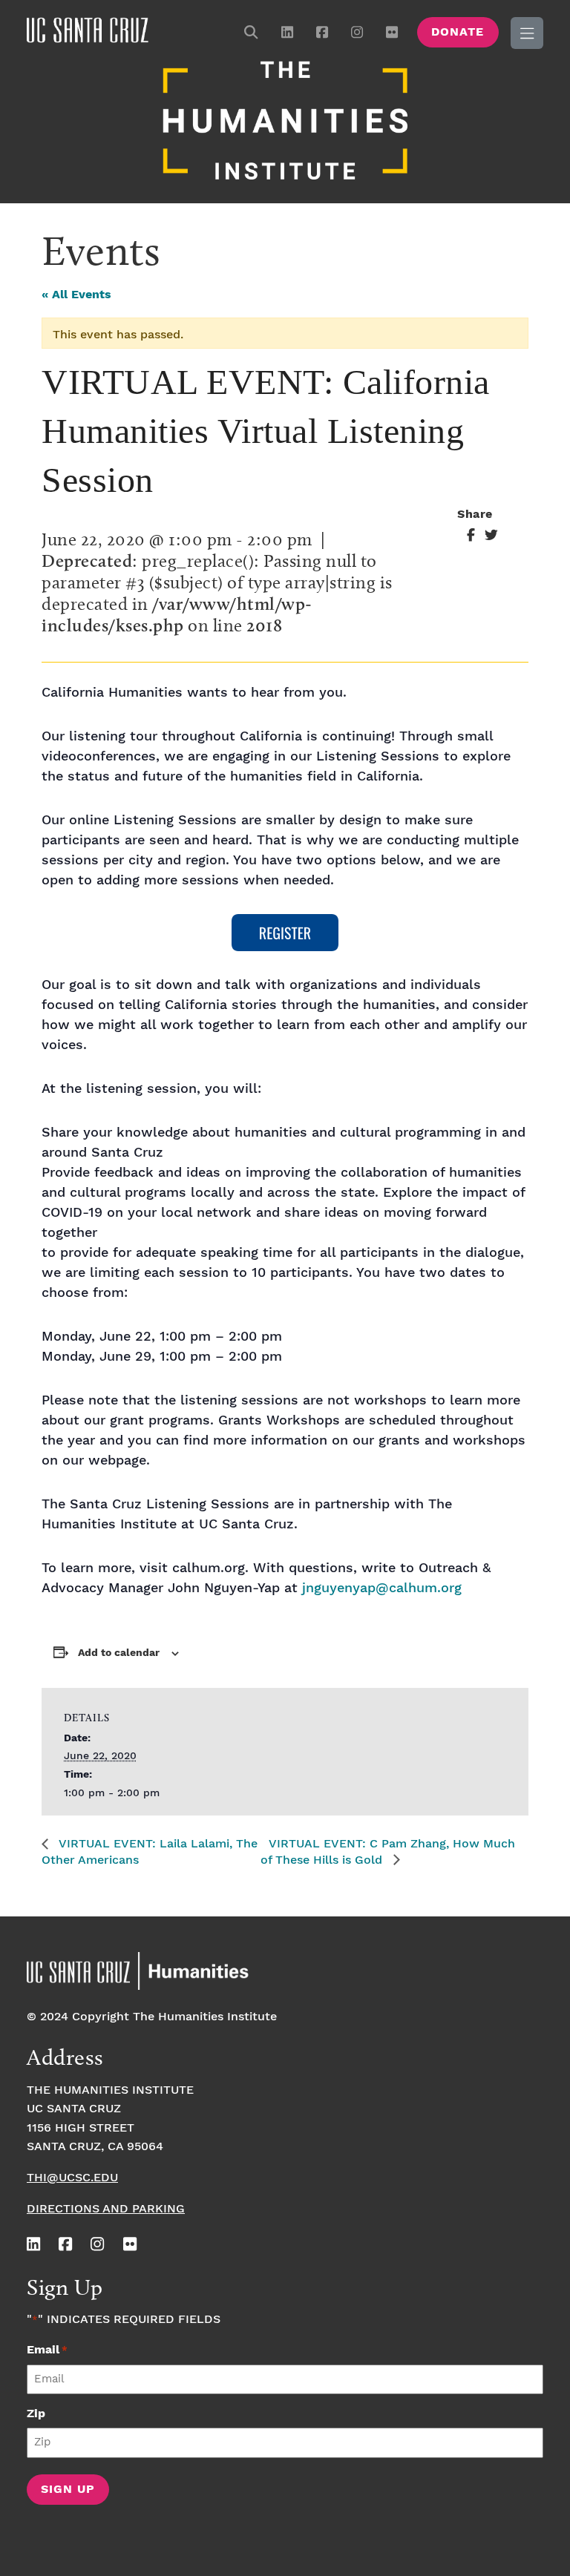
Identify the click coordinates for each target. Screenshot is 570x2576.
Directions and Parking (106, 2209)
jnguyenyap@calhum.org (382, 1588)
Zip (36, 2414)
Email (47, 2350)
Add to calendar (119, 1653)
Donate (458, 32)
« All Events (76, 295)
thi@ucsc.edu (72, 2178)
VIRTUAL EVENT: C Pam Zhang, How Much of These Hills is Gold (388, 1852)
